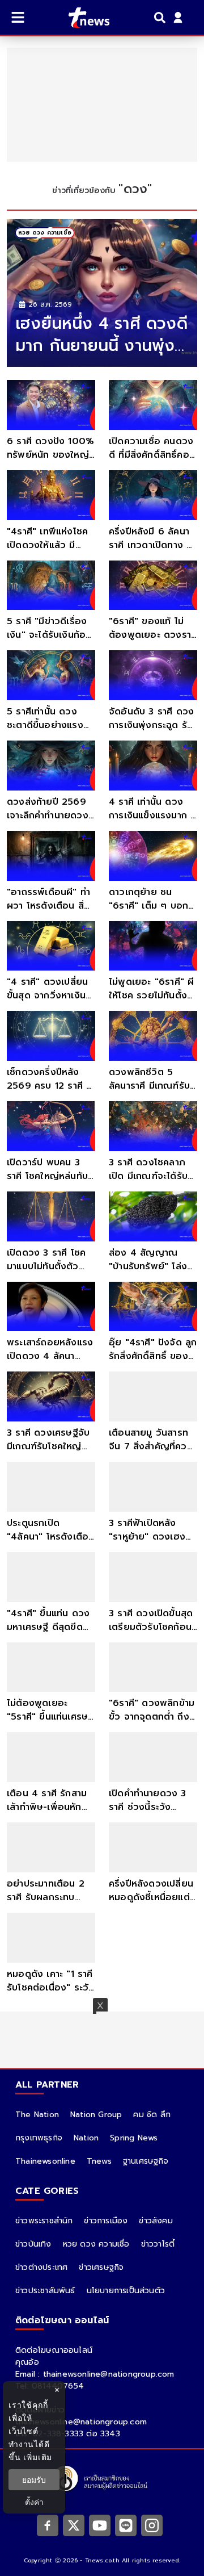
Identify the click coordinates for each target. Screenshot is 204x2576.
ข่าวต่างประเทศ (41, 2267)
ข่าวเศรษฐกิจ (101, 2267)
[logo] (82, 18)
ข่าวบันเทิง (33, 2244)
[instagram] (152, 2525)
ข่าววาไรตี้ (158, 2244)
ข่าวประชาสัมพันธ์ (45, 2291)
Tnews (99, 2161)
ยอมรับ (34, 2480)
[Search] (161, 18)
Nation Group (96, 2115)
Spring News (134, 2138)
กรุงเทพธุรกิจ (39, 2138)
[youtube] (100, 2525)
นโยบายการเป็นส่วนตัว (126, 2291)
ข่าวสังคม (156, 2221)
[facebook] (48, 2525)
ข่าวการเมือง (106, 2221)
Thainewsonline (45, 2161)
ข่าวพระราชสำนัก (44, 2221)
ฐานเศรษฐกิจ (146, 2161)
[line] (126, 2525)
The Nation (37, 2115)
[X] (74, 2525)
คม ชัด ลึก (152, 2115)
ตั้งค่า (34, 2502)
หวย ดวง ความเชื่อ (96, 2244)
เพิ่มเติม (38, 2457)
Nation (86, 2138)
